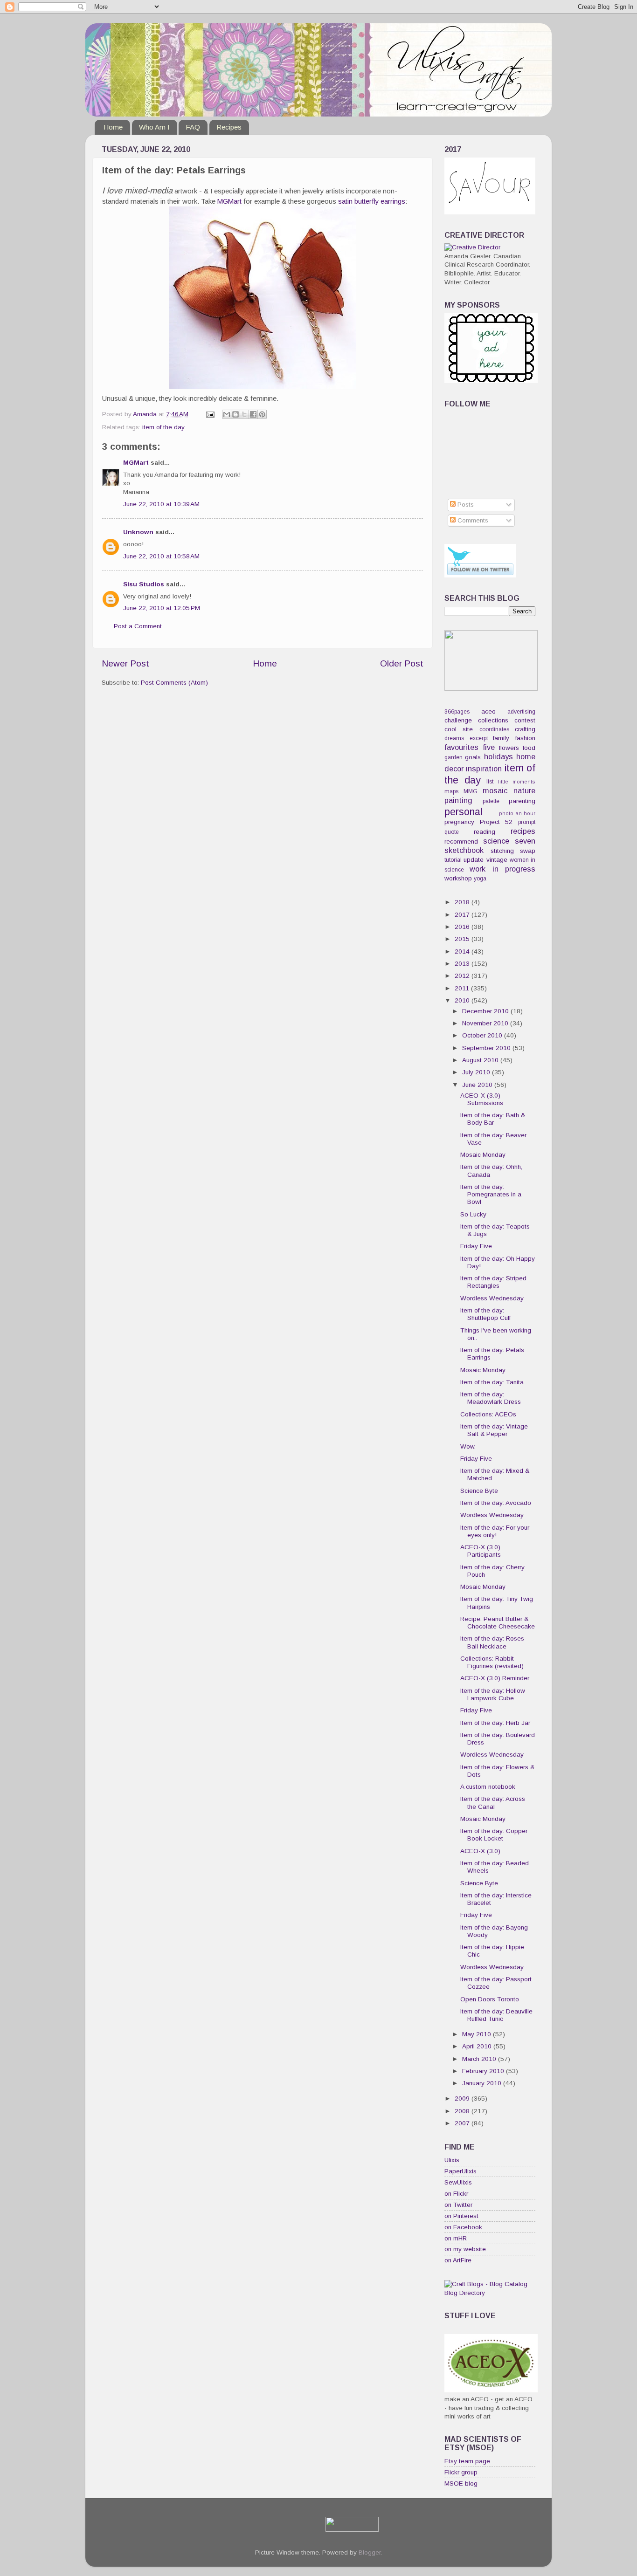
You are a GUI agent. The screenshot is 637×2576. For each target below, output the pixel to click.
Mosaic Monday (483, 1155)
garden (454, 757)
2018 (463, 902)
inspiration (484, 769)
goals (473, 757)
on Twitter (458, 2205)
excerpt (479, 738)
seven (525, 841)
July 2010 (477, 1072)
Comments (472, 520)
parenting (522, 801)
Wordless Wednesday (492, 1298)
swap (528, 851)
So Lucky (473, 1214)
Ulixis (452, 2160)
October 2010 (483, 1035)
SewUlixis (458, 2182)
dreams (454, 738)
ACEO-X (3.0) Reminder (495, 1678)
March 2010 (480, 2059)
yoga (480, 879)
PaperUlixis (460, 2171)
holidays (499, 756)
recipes (523, 831)
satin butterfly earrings (372, 201)
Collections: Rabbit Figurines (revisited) (492, 1662)
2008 (463, 2111)
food (529, 748)
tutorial (453, 860)
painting (458, 800)
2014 (463, 951)
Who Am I (154, 127)
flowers (509, 748)
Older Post (402, 663)
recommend (461, 841)
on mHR (456, 2238)
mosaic (495, 790)
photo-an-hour (517, 813)
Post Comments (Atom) (174, 683)
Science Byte (479, 1491)
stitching (502, 851)
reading (485, 832)
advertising (521, 712)
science (496, 841)
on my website (465, 2249)
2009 (463, 2099)
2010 (463, 1000)
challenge (458, 720)
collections (493, 720)
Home (113, 127)
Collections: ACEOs (488, 1414)
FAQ (193, 127)
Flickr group (461, 2472)
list (490, 782)
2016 (463, 927)
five (489, 747)
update (474, 860)
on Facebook (463, 2227)
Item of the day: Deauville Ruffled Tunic (496, 2015)
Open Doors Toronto (490, 1999)
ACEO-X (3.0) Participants (481, 1551)
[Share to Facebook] (253, 414)
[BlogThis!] (235, 414)
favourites (461, 747)
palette (491, 801)
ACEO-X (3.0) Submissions (482, 1099)
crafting (525, 729)
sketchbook (464, 850)
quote (452, 832)
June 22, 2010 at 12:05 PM (162, 608)
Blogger (370, 2552)
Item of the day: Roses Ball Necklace (492, 1642)
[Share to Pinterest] (262, 414)
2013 (463, 964)
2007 (463, 2123)
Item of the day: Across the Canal (493, 1803)
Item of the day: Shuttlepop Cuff (485, 1314)
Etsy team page (467, 2461)
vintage (497, 860)
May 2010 (478, 2034)
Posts (465, 505)
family (501, 738)
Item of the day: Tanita (492, 1382)
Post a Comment (138, 626)
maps (451, 791)
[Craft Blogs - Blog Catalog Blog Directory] (490, 2293)
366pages (457, 712)
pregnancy (459, 822)
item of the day (163, 427)
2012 (463, 976)
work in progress (502, 869)
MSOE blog (461, 2483)
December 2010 (486, 1011)
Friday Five (476, 1246)
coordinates (494, 729)
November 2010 (486, 1023)
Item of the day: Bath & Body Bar (493, 1119)
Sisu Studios (144, 584)
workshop (458, 878)
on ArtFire (458, 2260)
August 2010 (481, 1060)
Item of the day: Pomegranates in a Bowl (491, 1194)
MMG (471, 791)
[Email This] (227, 414)
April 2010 (478, 2046)
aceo (488, 711)
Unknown (138, 532)
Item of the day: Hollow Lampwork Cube (493, 1694)
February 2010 (484, 2071)
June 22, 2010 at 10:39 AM (161, 504)
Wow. (468, 1446)
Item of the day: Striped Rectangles (493, 1282)
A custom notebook (488, 1787)
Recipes (229, 127)
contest (525, 720)
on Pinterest (461, 2216)
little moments (517, 782)
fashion (525, 738)
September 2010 (487, 1048)
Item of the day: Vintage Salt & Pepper (494, 1430)
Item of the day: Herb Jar (495, 1723)
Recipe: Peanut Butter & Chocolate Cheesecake (498, 1623)
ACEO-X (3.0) (480, 1851)
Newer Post (125, 663)
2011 (463, 988)
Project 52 (496, 822)
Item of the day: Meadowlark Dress (491, 1398)
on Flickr (456, 2194)
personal (463, 812)
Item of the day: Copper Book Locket (494, 1835)
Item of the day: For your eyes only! (495, 1531)
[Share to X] (244, 414)
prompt (527, 822)
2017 (463, 915)
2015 (463, 939)
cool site (459, 729)
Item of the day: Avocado (496, 1503)
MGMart (229, 201)
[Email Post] (210, 414)
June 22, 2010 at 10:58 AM (161, 556)
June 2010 (478, 1085)
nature (524, 790)
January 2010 (483, 2083)
